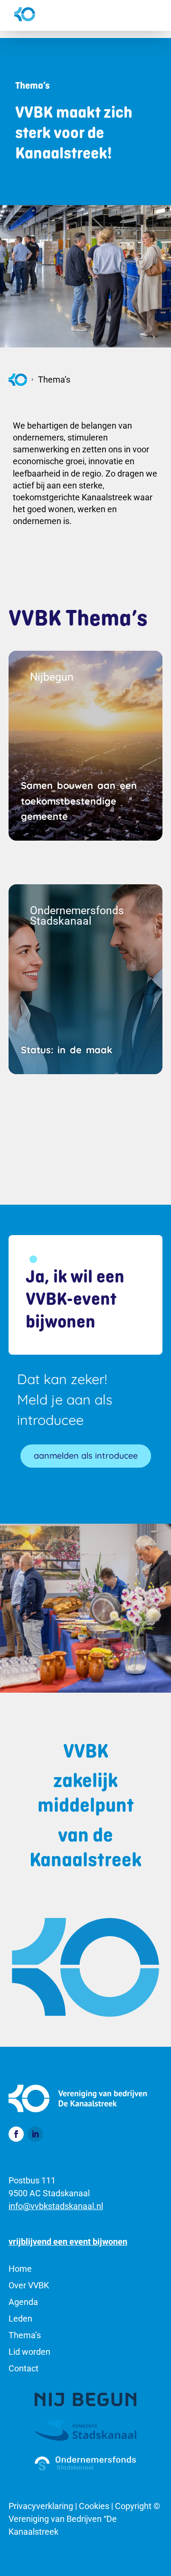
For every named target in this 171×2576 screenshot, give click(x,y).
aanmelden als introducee (86, 1456)
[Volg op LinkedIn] (35, 2134)
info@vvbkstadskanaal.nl (56, 2206)
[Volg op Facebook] (16, 2134)
